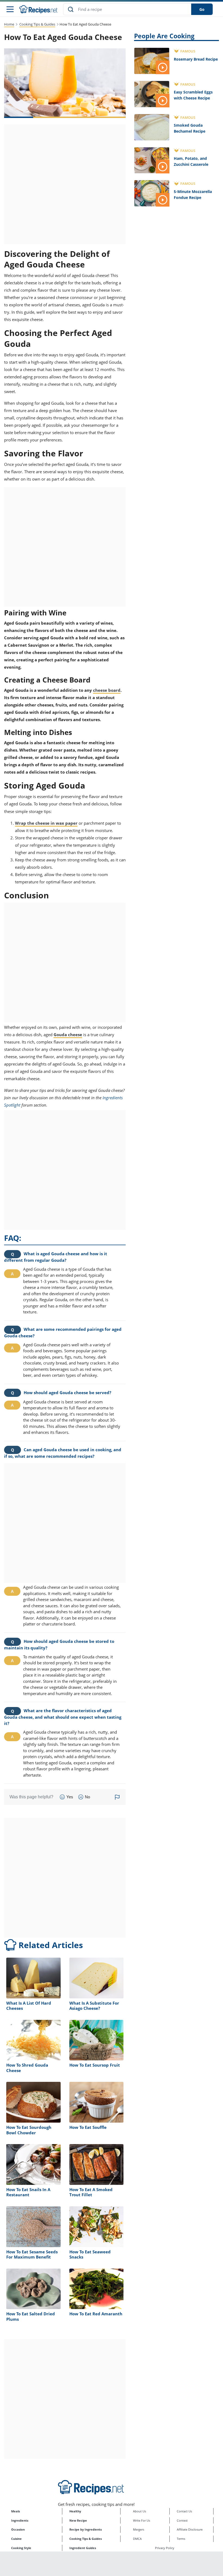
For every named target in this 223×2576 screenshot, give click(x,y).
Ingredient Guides (83, 2548)
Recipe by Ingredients (86, 2529)
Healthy (75, 2511)
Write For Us (142, 2520)
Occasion (18, 2529)
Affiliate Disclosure (190, 2529)
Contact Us (184, 2511)
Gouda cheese (68, 1035)
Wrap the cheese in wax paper (46, 823)
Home (9, 24)
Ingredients (20, 2520)
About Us (140, 2511)
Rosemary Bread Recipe (196, 59)
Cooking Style (21, 2548)
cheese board (107, 690)
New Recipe (78, 2520)
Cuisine (16, 2539)
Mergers (139, 2529)
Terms (181, 2539)
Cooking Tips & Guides (37, 24)
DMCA (137, 2539)
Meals (16, 2511)
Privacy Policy (165, 2548)
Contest (182, 2520)
